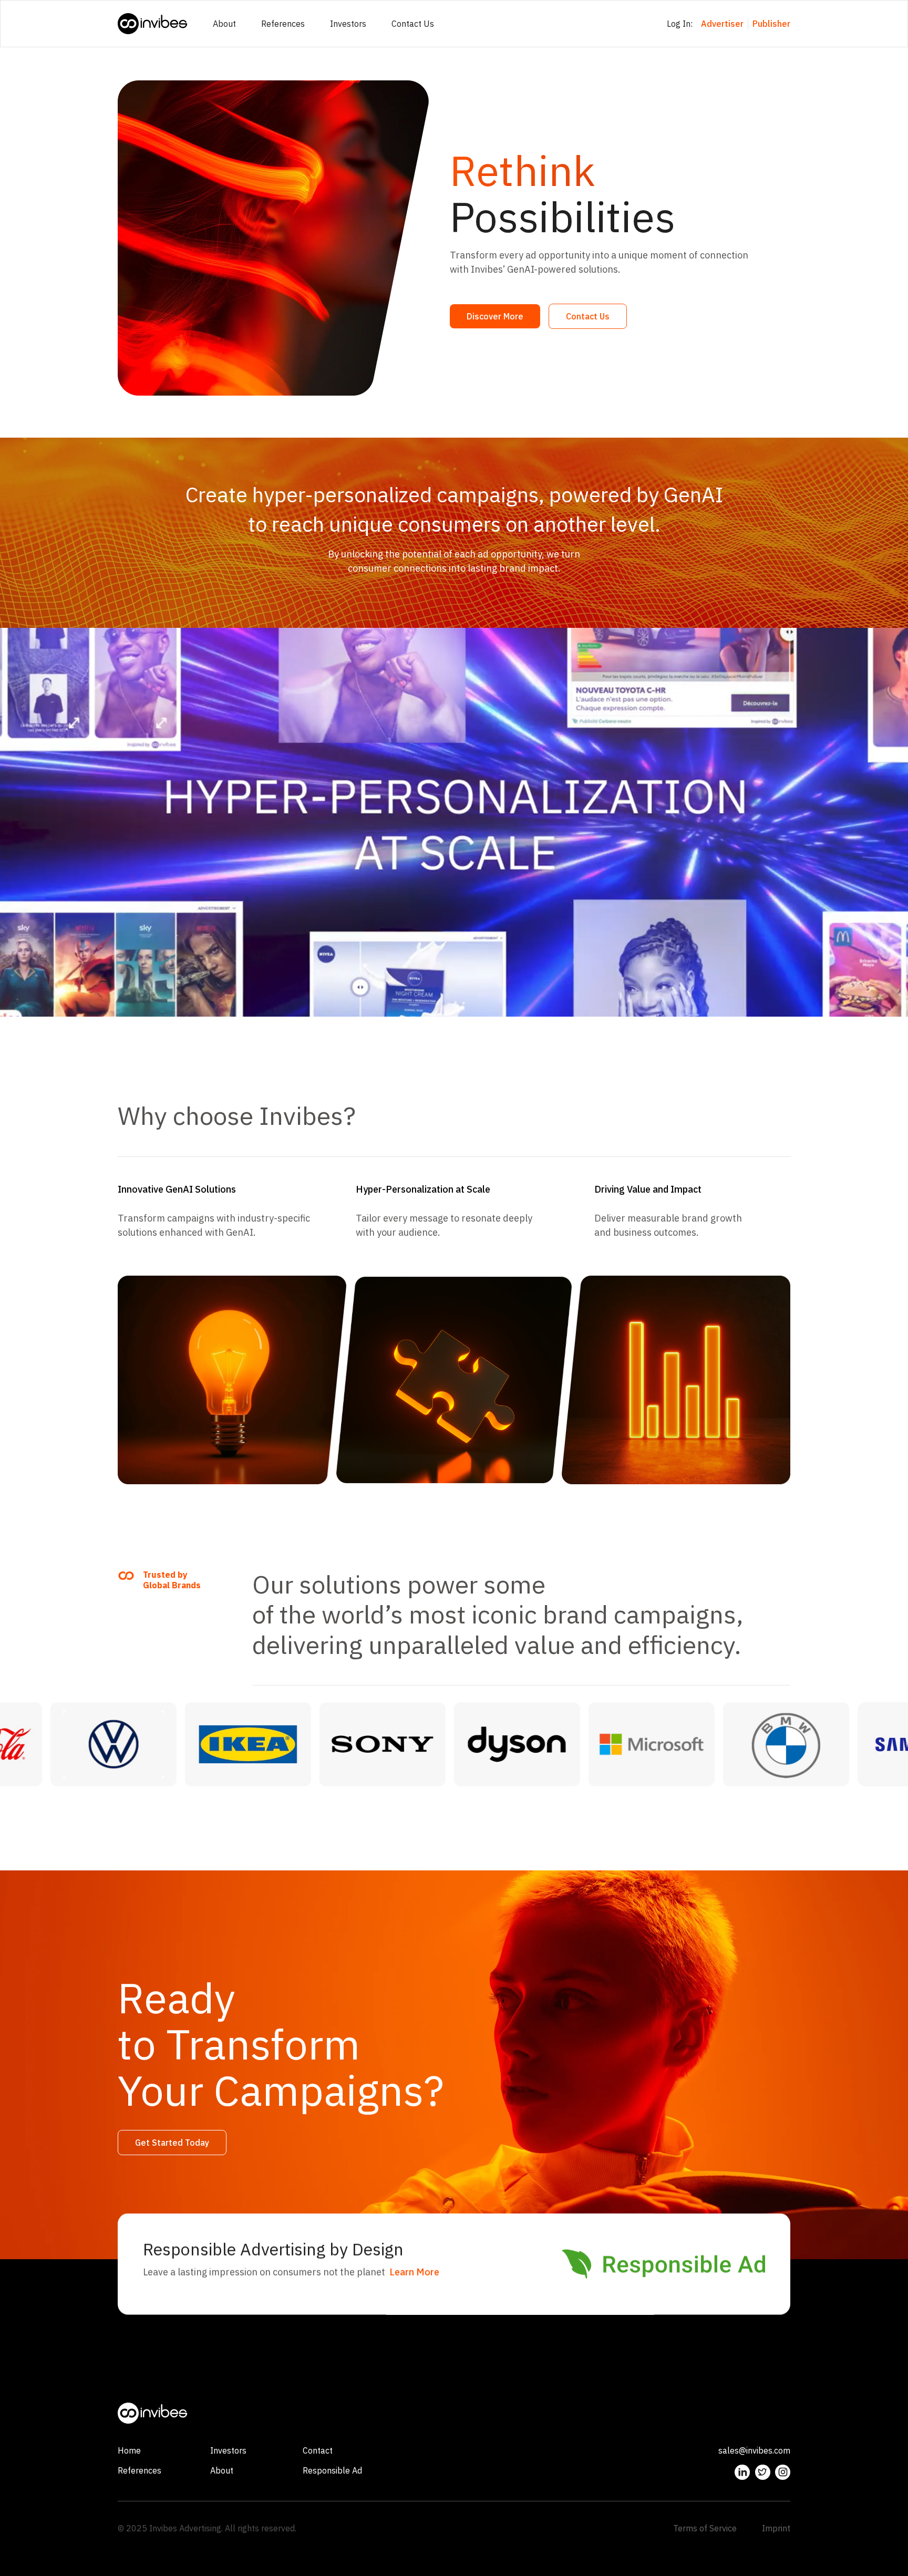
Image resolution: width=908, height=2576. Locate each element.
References (283, 24)
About (224, 24)
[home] (153, 24)
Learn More (414, 2272)
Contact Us (413, 24)
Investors (348, 24)
